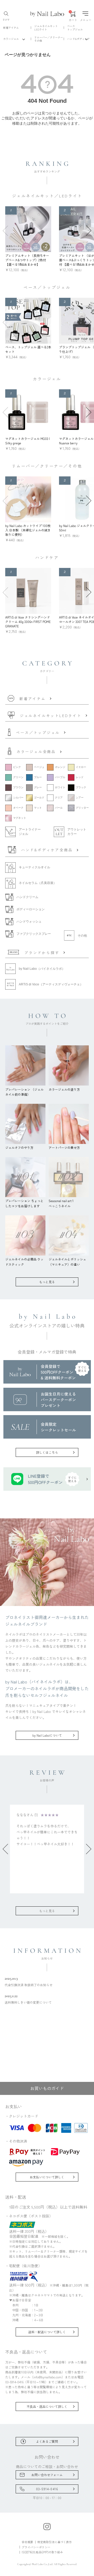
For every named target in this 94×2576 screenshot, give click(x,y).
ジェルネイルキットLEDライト (46, 28)
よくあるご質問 (47, 2441)
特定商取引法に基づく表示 (55, 2542)
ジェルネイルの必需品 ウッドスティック (24, 1262)
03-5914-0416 (47, 2489)
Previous (5, 231)
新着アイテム (11, 28)
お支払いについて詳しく (47, 2177)
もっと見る (47, 1282)
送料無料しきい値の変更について (28, 1999)
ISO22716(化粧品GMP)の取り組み (42, 2552)
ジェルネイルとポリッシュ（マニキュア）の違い (67, 1262)
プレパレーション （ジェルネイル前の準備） (24, 1092)
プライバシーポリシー (36, 2547)
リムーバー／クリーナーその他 (49, 39)
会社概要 (27, 2542)
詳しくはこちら (47, 1452)
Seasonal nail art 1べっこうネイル (61, 1203)
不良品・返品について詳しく (47, 2406)
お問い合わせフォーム (47, 2475)
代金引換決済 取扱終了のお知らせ (29, 1981)
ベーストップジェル (75, 28)
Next (89, 231)
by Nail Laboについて (47, 1735)
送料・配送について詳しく (47, 2332)
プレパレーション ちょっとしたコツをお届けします (24, 1203)
